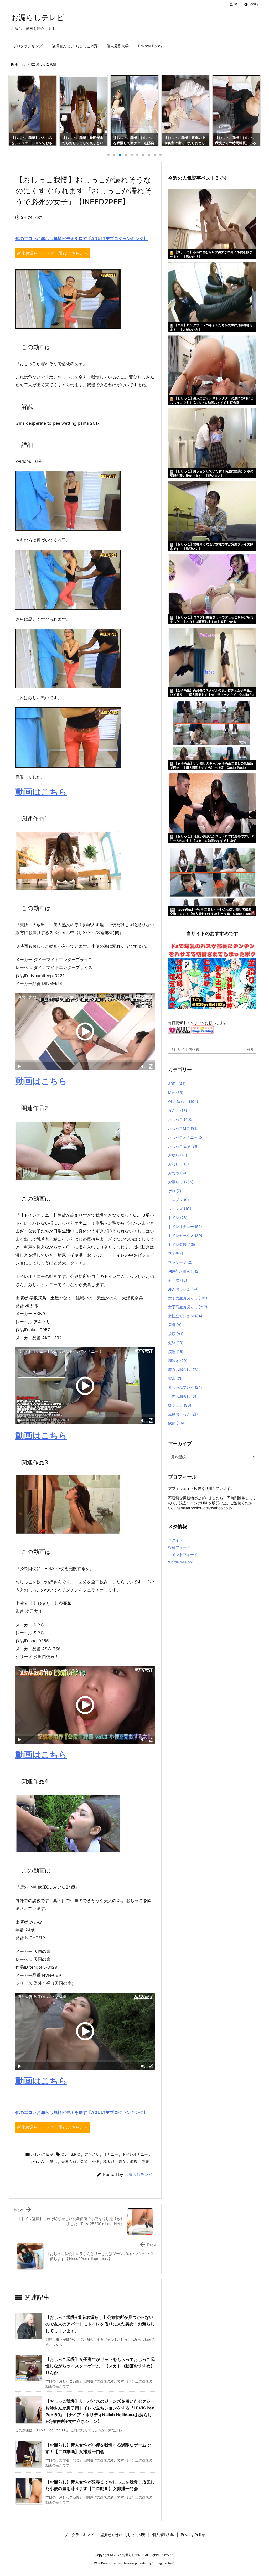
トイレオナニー (135, 2154)
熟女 (122, 2161)
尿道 (175, 1325)
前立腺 (178, 1280)
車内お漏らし (182, 1396)
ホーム (20, 64)
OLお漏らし (183, 1102)
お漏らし (181, 1182)
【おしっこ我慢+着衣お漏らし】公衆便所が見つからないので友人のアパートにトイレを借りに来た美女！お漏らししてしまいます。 (100, 2324)
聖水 (176, 1378)
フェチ (176, 1253)
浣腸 (176, 1352)
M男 (176, 1093)
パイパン (38, 2161)
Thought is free (163, 2563)
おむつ (178, 1173)
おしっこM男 (183, 1128)
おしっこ (181, 1119)
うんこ (178, 1110)
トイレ (178, 1218)
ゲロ (175, 1191)
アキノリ (92, 2154)
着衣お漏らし (183, 1369)
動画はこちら (41, 792)
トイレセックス (185, 1235)
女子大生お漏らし (188, 1298)
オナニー (111, 2154)
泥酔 (176, 1343)
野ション (180, 1405)
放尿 (176, 1334)
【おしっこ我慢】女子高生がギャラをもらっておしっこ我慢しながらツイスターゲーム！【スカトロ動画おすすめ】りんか (100, 2366)
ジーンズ (180, 1209)
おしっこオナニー (186, 1137)
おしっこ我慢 (46, 64)
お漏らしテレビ (138, 2175)
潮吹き (178, 1360)
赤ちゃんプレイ (185, 1387)
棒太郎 (109, 2161)
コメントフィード (183, 1555)
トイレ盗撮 (182, 1244)
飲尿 (145, 2161)
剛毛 (53, 2161)
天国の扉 (69, 2161)
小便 (95, 2161)
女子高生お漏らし (188, 1307)
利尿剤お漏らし (184, 1271)
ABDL (177, 1084)
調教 (134, 2161)
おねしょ (179, 1164)
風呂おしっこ (183, 1414)
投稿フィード (179, 1547)
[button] (17, 108)
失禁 (84, 2161)
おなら (178, 1155)
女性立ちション (185, 1316)
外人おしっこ (183, 1289)
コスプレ (179, 1200)
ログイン (175, 1540)
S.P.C (75, 2154)
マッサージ (180, 1262)
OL (64, 2154)
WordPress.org (181, 1562)
